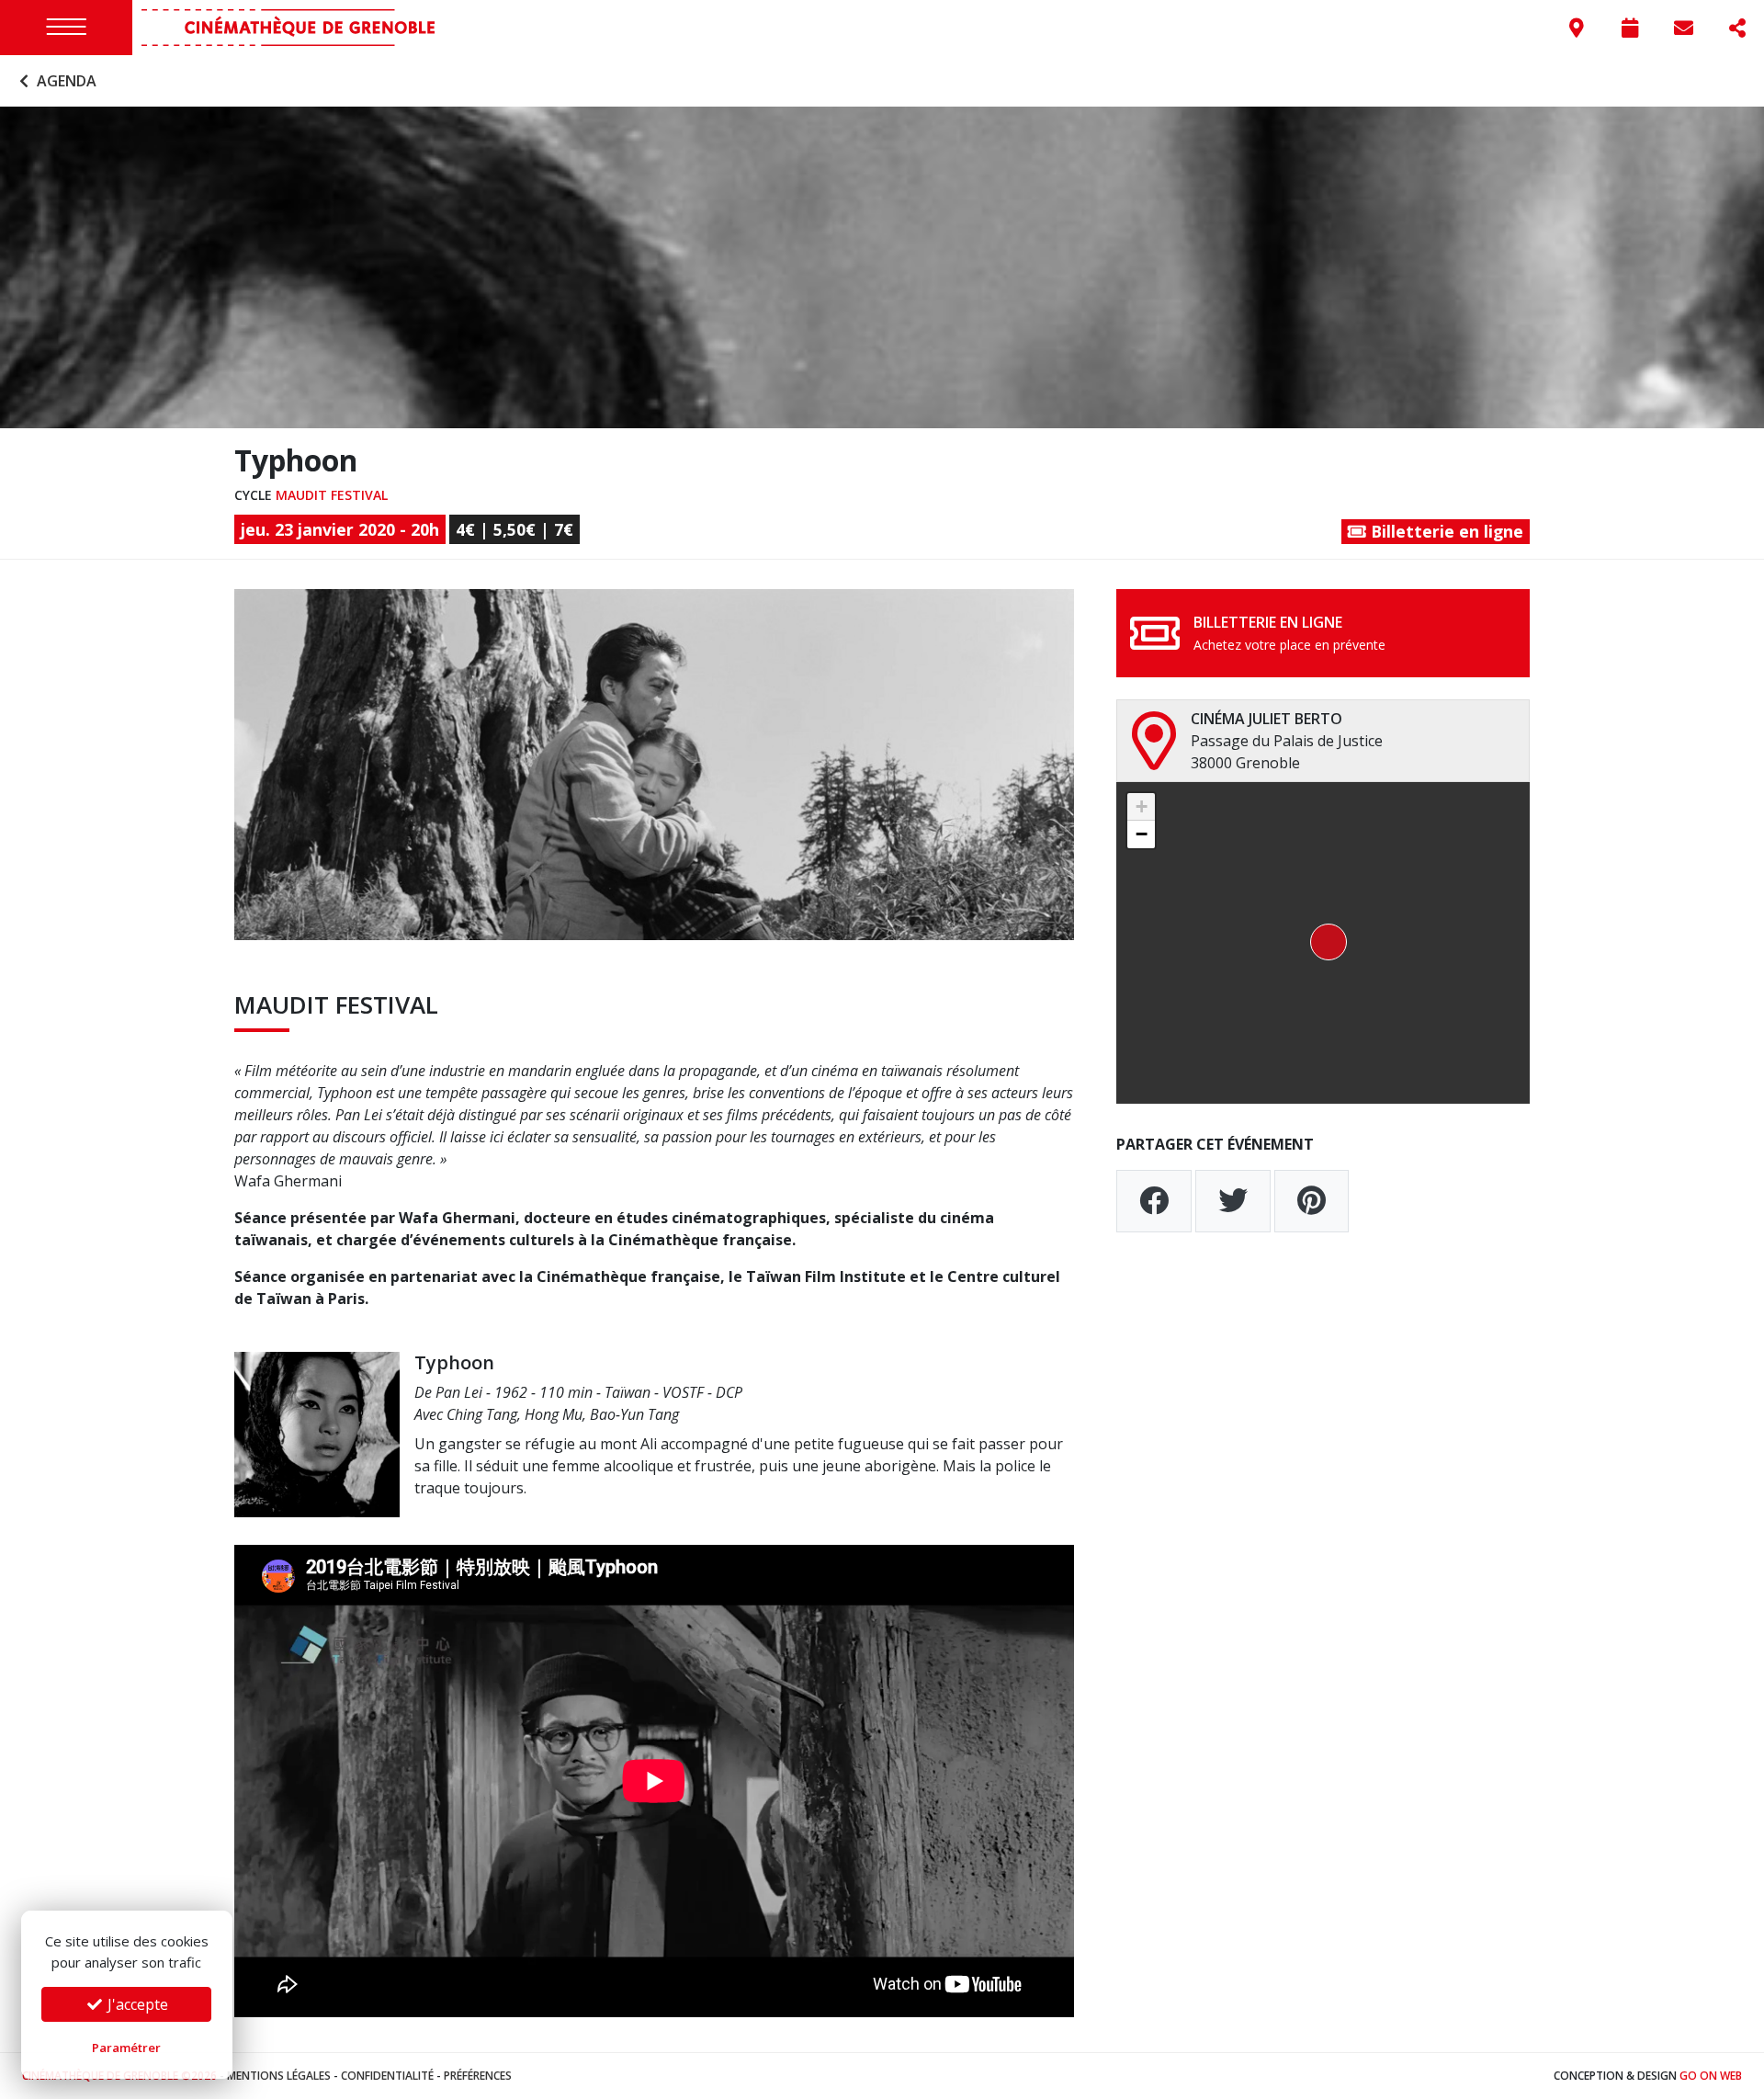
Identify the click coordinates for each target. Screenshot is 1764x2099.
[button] (1323, 943)
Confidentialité (387, 2076)
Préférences (478, 2076)
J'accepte (136, 2004)
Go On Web (1711, 2076)
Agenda (65, 81)
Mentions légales (279, 2076)
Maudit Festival (332, 495)
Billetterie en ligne (1445, 531)
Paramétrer (126, 2048)
